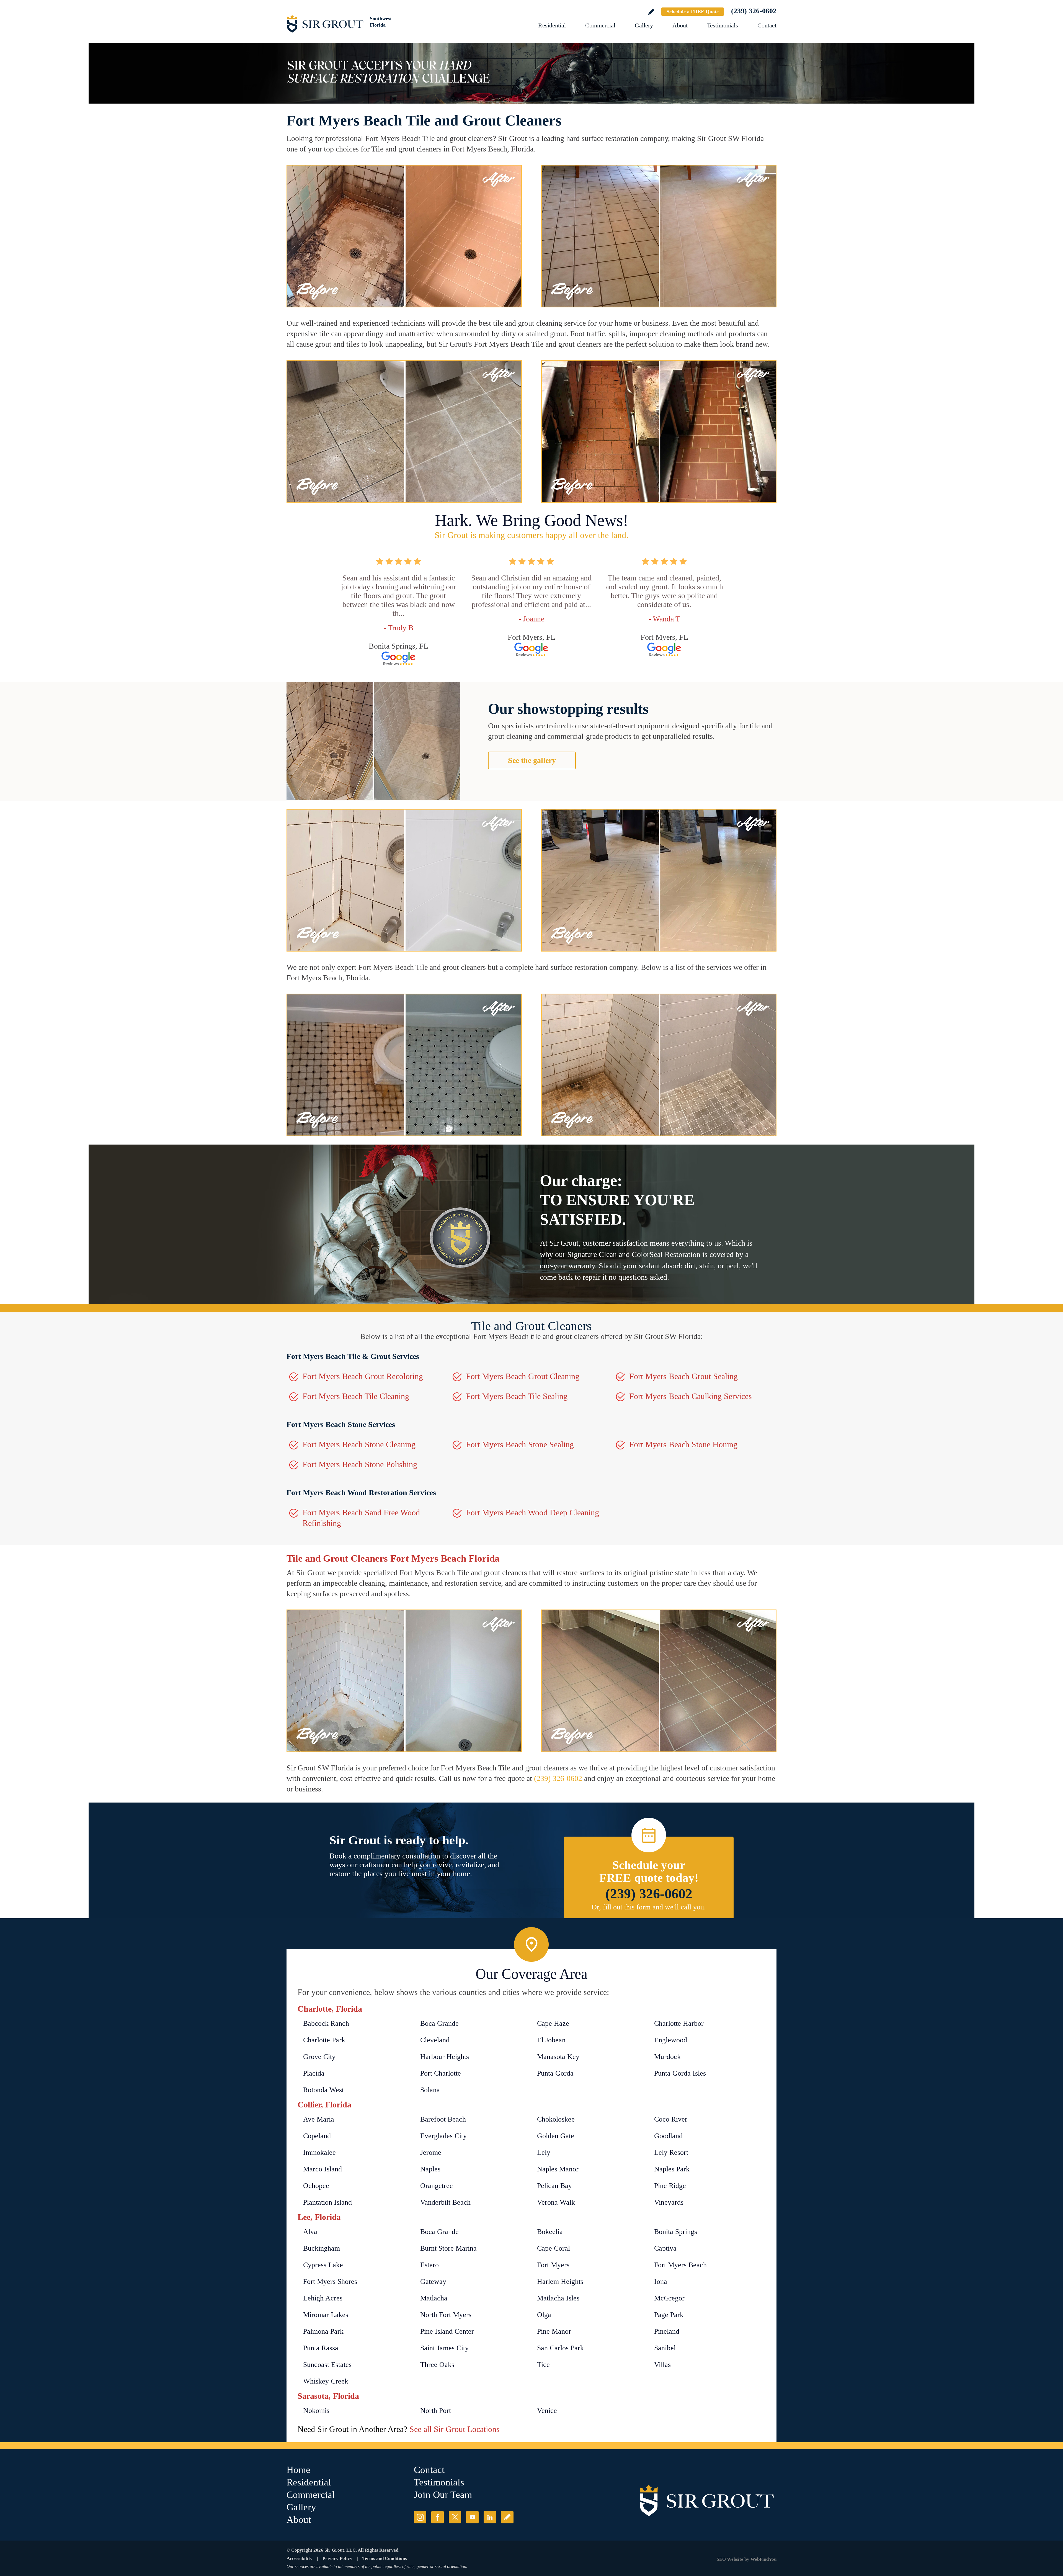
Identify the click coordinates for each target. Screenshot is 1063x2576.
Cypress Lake (323, 2265)
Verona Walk (556, 2202)
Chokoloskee (556, 2119)
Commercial (600, 25)
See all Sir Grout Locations (455, 2429)
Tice (543, 2365)
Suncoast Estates (327, 2365)
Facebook (438, 2517)
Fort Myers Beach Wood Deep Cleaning (532, 1512)
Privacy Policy (337, 2558)
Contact (767, 25)
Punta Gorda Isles (680, 2073)
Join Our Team (443, 2495)
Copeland (317, 2136)
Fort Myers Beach (680, 2265)
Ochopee (316, 2186)
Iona (661, 2281)
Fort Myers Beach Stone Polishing (360, 1464)
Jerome (431, 2152)
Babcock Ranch (326, 2023)
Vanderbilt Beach (445, 2202)
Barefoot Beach (443, 2119)
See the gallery (532, 760)
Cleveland (435, 2040)
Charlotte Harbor (679, 2023)
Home (298, 2470)
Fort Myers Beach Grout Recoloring (363, 1376)
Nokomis (316, 2411)
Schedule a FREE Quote (693, 12)
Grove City (319, 2057)
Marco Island (322, 2169)
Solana (430, 2090)
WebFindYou (763, 2559)
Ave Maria (319, 2119)
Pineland (667, 2331)
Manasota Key (558, 2057)
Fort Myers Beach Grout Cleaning (523, 1376)
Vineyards (669, 2202)
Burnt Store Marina (448, 2248)
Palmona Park (323, 2331)
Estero (429, 2265)
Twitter (455, 2517)
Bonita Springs (676, 2232)
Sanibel (665, 2348)
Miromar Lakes (326, 2315)
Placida (314, 2073)
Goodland (668, 2136)
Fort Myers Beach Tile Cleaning (356, 1396)
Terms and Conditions (385, 2558)
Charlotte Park (324, 2040)
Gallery (644, 25)
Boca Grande (439, 2023)
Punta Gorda (555, 2073)
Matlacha (434, 2298)
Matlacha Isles (558, 2298)
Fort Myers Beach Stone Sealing (520, 1444)
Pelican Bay (554, 2186)
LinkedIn (490, 2517)
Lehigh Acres (323, 2298)
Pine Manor (554, 2331)
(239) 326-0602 (754, 11)
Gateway (433, 2281)
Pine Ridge (670, 2186)
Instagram (420, 2517)
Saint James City (444, 2348)
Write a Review (651, 12)
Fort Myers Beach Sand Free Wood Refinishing (361, 1518)
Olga (544, 2315)
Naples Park (672, 2169)
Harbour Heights (445, 2057)
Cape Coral (554, 2248)
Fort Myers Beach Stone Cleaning (359, 1444)
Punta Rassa (321, 2348)
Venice (547, 2411)
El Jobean (551, 2040)
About (680, 25)
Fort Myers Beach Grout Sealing (683, 1376)
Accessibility (300, 2558)
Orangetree (437, 2186)
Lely (544, 2152)
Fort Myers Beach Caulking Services (691, 1396)
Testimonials (723, 25)
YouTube (472, 2517)
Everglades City (443, 2136)
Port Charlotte (441, 2073)
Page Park (669, 2315)
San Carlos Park (560, 2348)
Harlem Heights (560, 2281)
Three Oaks (437, 2365)
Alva (310, 2232)
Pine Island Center (447, 2331)
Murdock (667, 2057)
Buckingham (322, 2248)
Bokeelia (550, 2232)
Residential (552, 25)
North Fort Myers (446, 2315)
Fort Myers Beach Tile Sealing (517, 1396)
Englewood (671, 2040)
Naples (430, 2169)
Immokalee (319, 2152)
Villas (662, 2365)
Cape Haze (553, 2023)
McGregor (669, 2298)
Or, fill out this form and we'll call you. (649, 1907)
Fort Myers (553, 2265)
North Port (436, 2411)
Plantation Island (327, 2202)
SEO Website (730, 2559)
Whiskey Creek (326, 2381)
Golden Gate (556, 2136)
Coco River (671, 2119)
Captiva (665, 2248)
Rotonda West (323, 2090)
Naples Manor (558, 2169)
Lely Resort (671, 2152)
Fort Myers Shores (330, 2281)
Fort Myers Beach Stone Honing (683, 1444)
